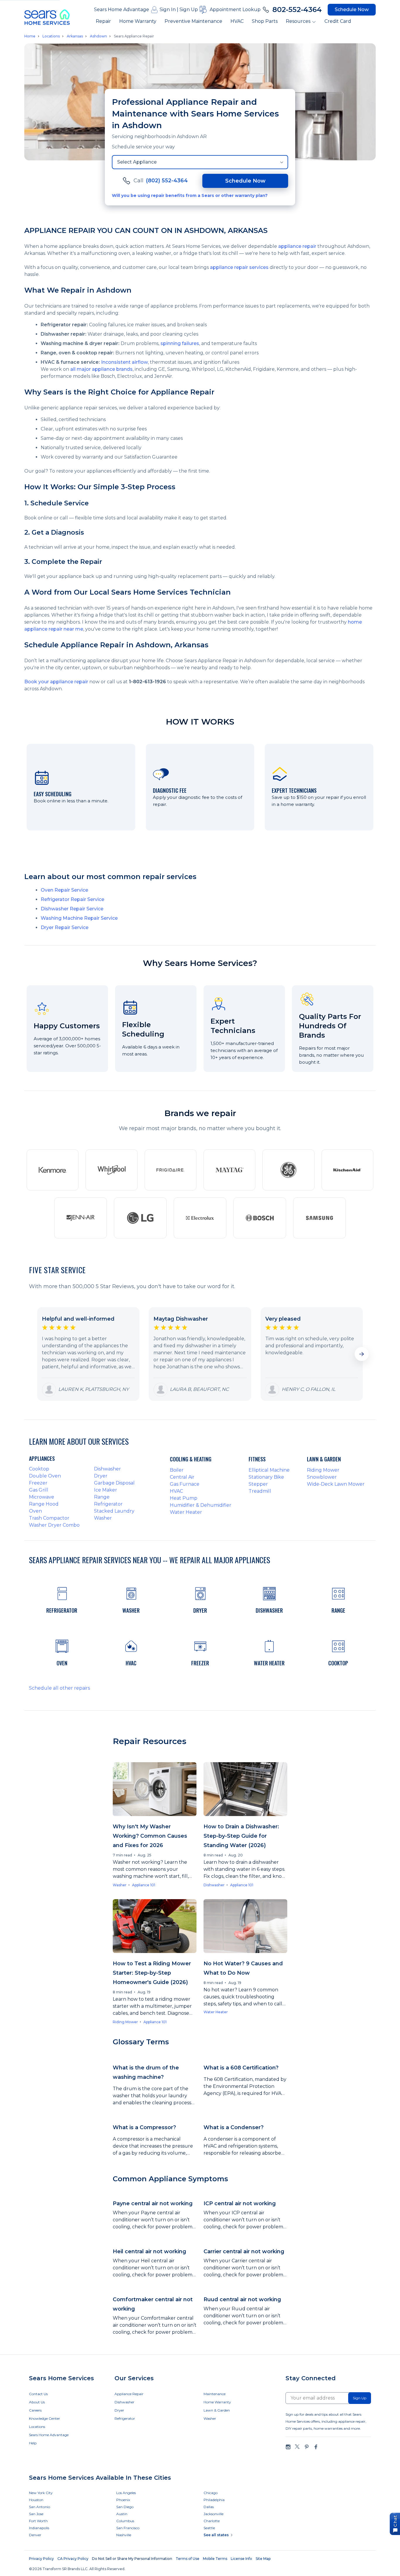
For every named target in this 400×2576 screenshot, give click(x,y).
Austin (122, 2514)
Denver (35, 2535)
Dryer (101, 1476)
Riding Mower (323, 1470)
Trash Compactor (49, 1518)
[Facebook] (316, 2447)
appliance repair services (239, 267)
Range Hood (44, 1504)
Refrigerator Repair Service (72, 899)
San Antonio (40, 2507)
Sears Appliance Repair (134, 36)
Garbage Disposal (114, 1483)
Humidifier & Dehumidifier (201, 1505)
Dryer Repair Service (65, 927)
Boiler (177, 1470)
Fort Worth (38, 2521)
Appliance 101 (144, 1885)
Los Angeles (126, 2493)
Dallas (209, 2507)
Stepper (258, 1484)
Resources (298, 21)
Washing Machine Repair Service (79, 918)
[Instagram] (288, 2447)
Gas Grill (39, 1490)
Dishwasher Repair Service (72, 909)
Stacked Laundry (114, 1511)
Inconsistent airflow (124, 362)
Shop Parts (265, 21)
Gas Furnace (185, 1484)
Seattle (209, 2528)
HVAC (237, 21)
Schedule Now (352, 10)
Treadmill (260, 1491)
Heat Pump (184, 1498)
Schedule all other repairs (59, 1688)
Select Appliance (137, 162)
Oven (35, 1511)
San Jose (36, 2514)
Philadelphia (214, 2500)
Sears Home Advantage (122, 10)
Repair (103, 21)
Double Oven (45, 1476)
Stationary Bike (266, 1477)
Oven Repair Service (64, 890)
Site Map (263, 2559)
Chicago (211, 2493)
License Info (241, 2559)
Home (30, 36)
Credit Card (338, 21)
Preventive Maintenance (193, 21)
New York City (41, 2493)
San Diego (125, 2507)
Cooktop (39, 1469)
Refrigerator (108, 1504)
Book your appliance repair (56, 682)
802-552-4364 (297, 10)
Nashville (124, 2535)
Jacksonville (213, 2514)
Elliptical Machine (269, 1470)
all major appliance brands (101, 369)
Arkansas (75, 36)
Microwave (42, 1497)
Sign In (168, 10)
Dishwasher (107, 1469)
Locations (51, 36)
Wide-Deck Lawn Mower (336, 1484)
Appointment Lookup (235, 10)
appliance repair (297, 246)
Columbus (125, 2521)
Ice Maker (106, 1490)
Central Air (182, 1477)
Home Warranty (138, 21)
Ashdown (98, 36)
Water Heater (186, 1512)
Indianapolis (39, 2528)
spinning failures (180, 343)
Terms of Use (188, 2559)
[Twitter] (297, 2447)
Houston (36, 2500)
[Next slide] (362, 1354)
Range (102, 1497)
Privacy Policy (41, 2559)
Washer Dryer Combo (54, 1525)
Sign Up (189, 10)
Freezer (38, 1483)
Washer (103, 1518)
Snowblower (322, 1477)
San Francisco (128, 2528)
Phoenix (123, 2500)
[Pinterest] (307, 2447)
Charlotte (212, 2521)
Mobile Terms (215, 2559)
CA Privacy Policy (73, 2559)
